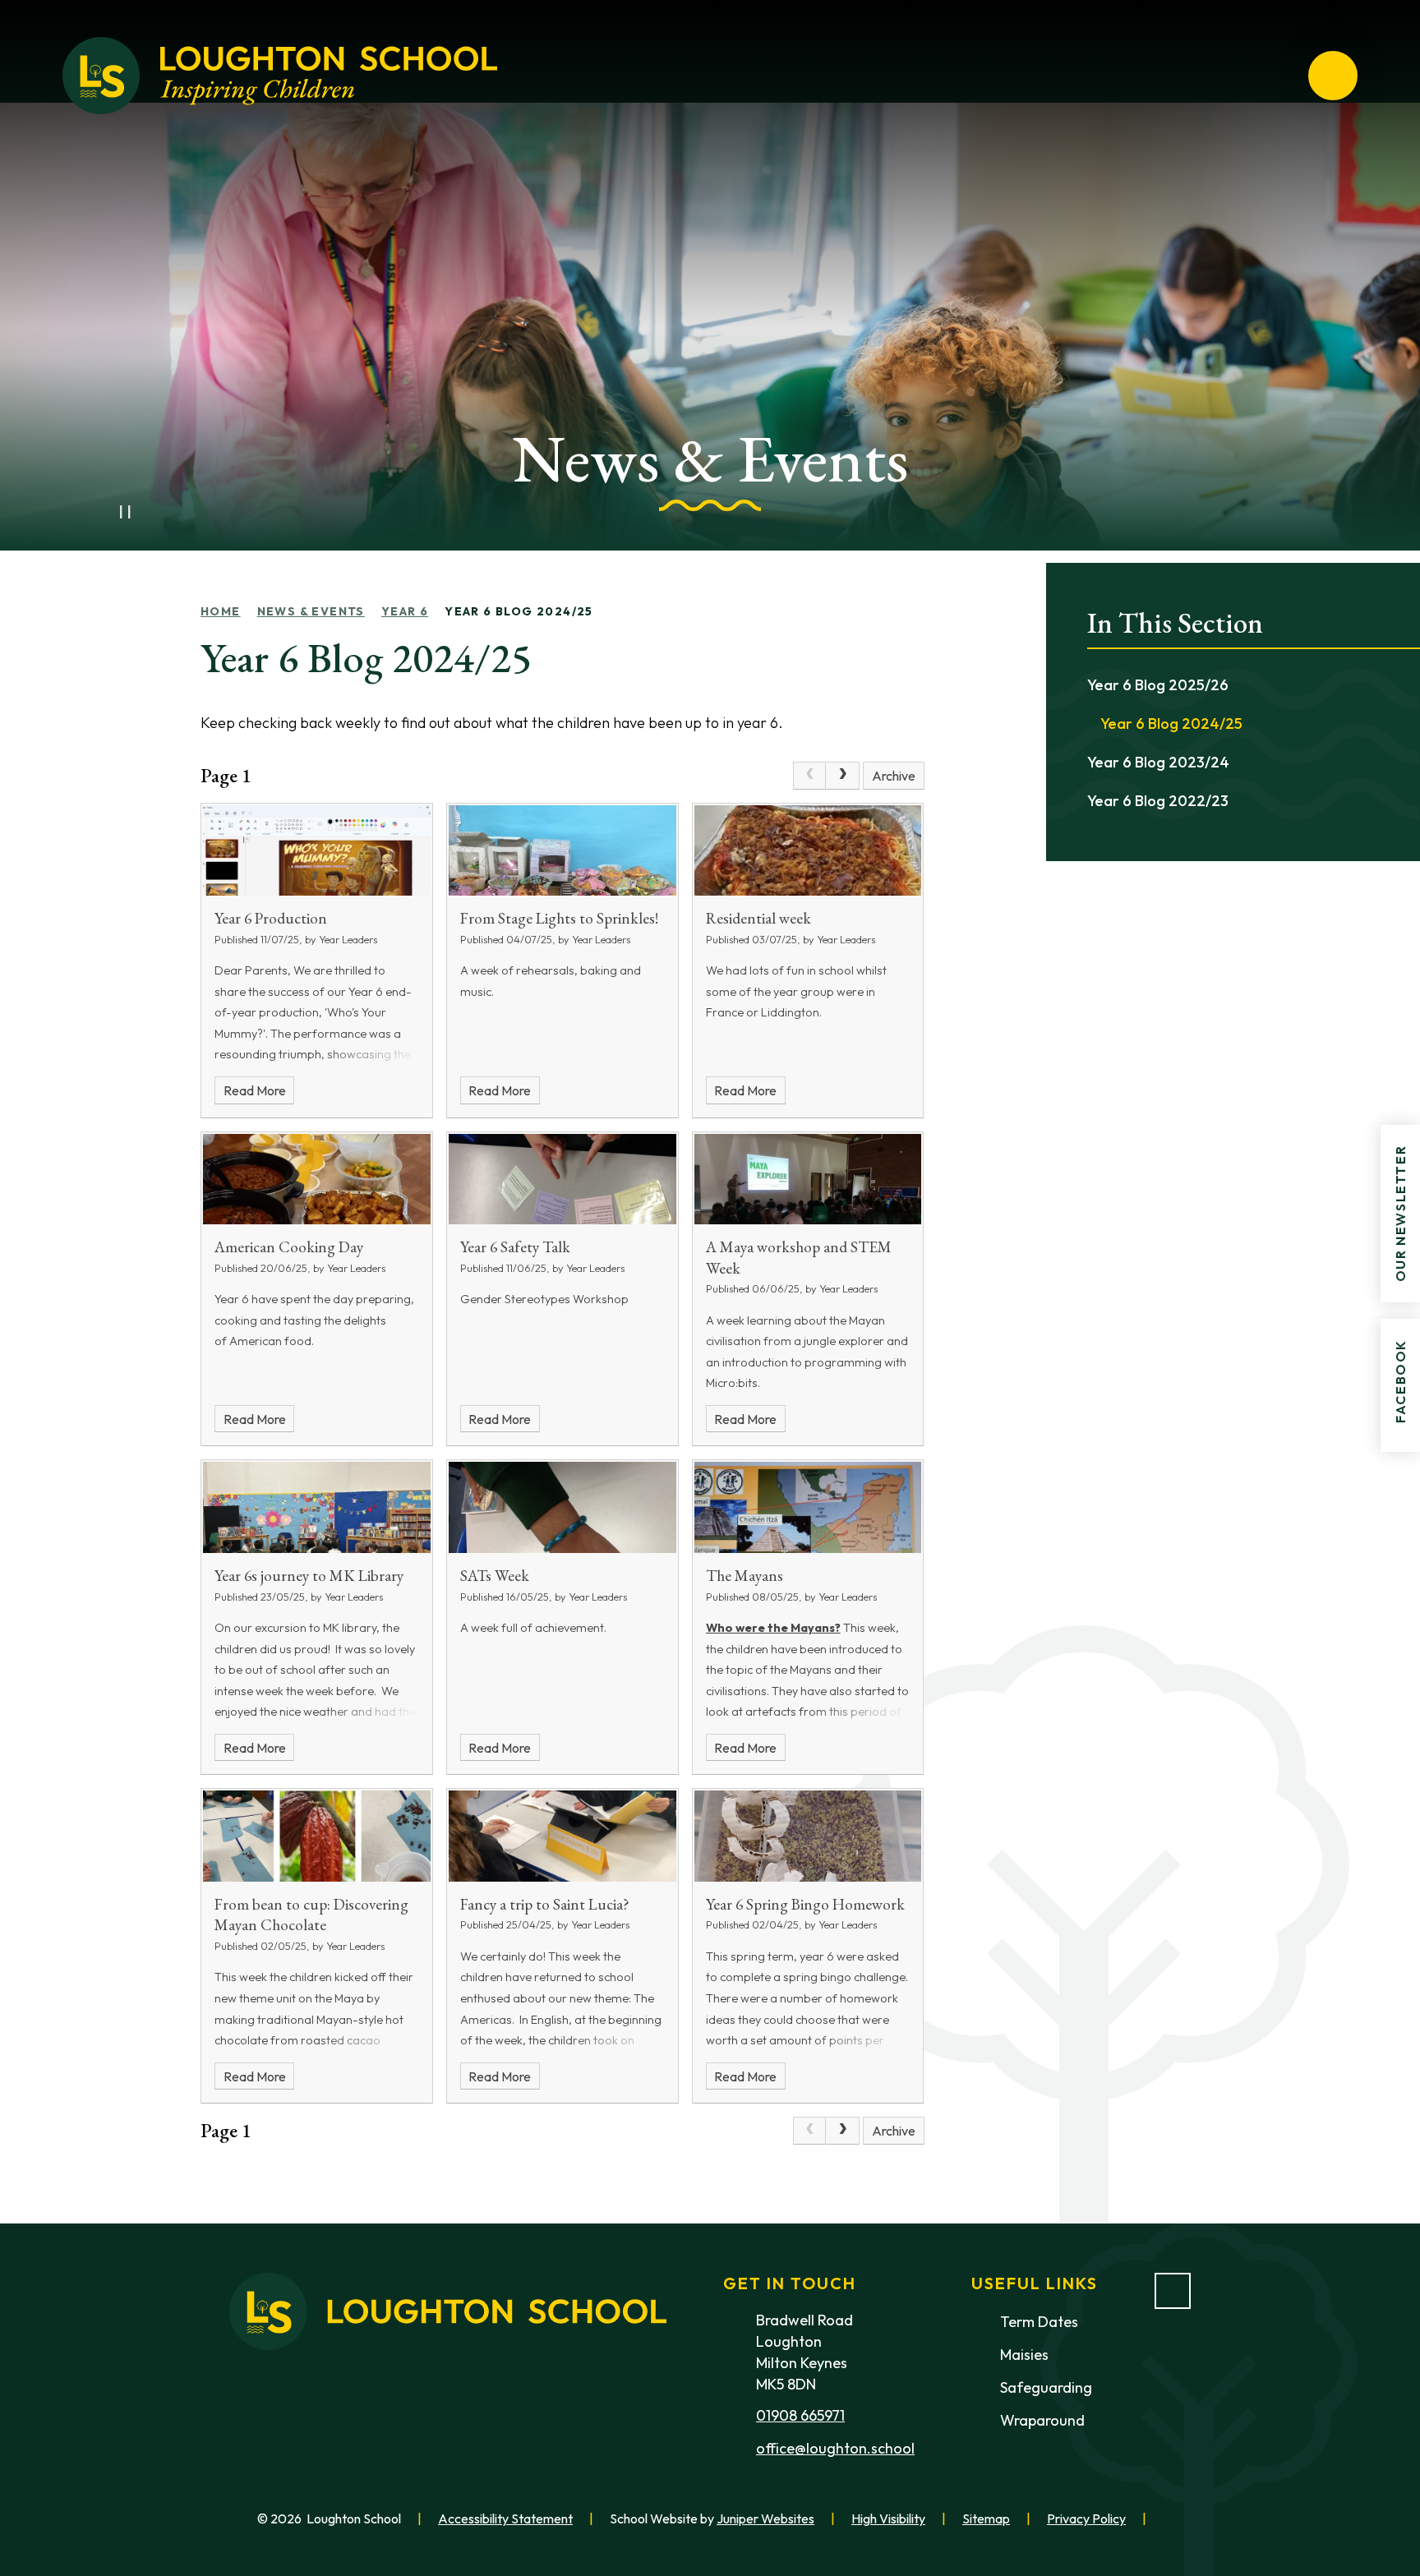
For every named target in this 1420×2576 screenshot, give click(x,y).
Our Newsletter (1400, 1213)
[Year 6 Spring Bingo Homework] (808, 1836)
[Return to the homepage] (280, 76)
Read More (255, 1090)
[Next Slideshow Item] (161, 512)
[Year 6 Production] (317, 851)
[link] (809, 776)
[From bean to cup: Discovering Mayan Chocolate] (317, 1836)
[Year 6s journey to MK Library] (317, 1507)
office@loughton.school (835, 2448)
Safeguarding (1046, 2387)
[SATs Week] (562, 1507)
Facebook (1400, 1381)
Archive (894, 776)
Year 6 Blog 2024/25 (519, 611)
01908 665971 (800, 2415)
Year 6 (405, 611)
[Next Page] (842, 776)
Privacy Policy (1086, 2518)
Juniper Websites (765, 2518)
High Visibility (888, 2518)
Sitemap (986, 2518)
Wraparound (1042, 2420)
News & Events (311, 611)
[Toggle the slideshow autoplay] (125, 512)
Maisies (1024, 2355)
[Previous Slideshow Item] (89, 512)
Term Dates (1039, 2322)
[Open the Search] (1274, 76)
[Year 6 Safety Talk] (562, 1180)
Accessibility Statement (505, 2518)
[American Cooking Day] (317, 1180)
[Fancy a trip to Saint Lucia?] (562, 1836)
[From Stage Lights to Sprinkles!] (562, 851)
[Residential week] (808, 851)
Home (221, 611)
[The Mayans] (808, 1507)
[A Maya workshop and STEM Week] (808, 1180)
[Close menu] (1333, 76)
